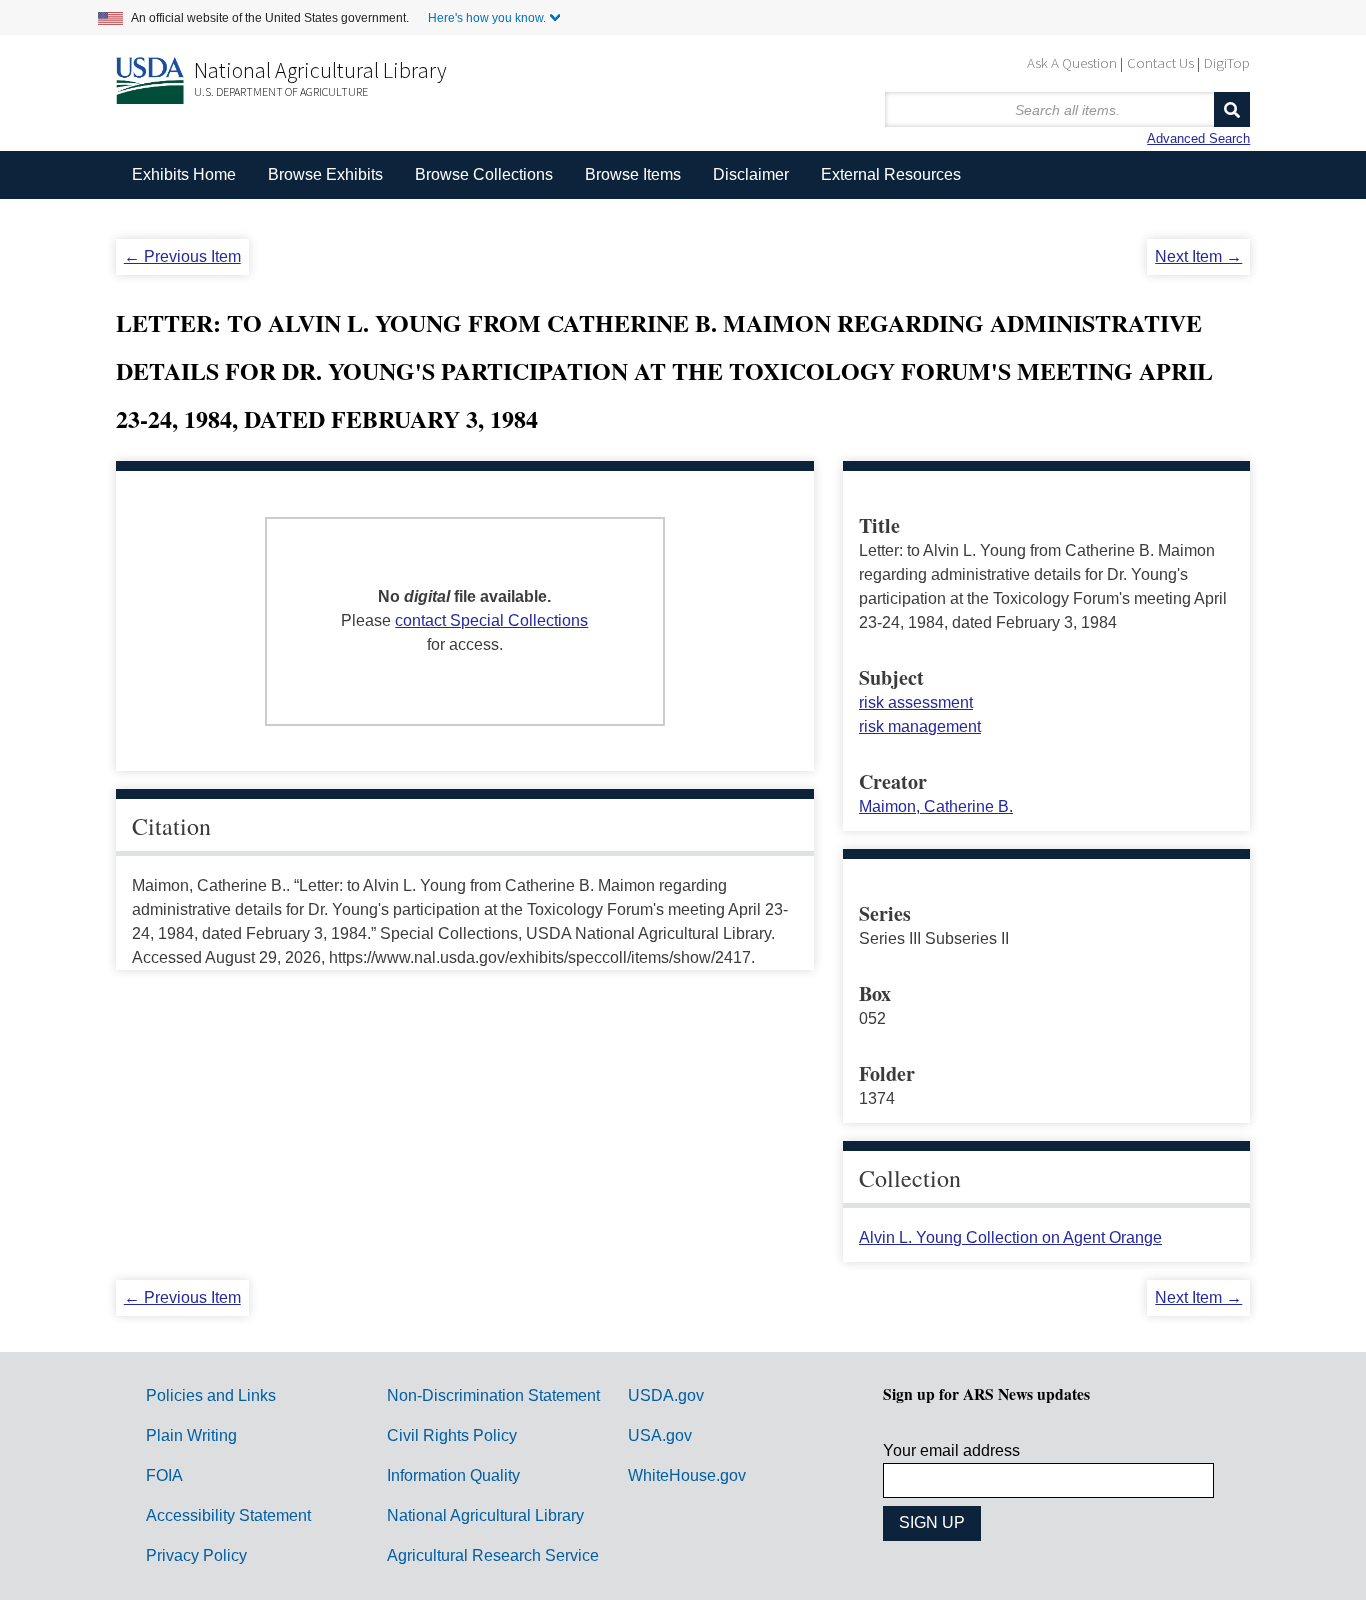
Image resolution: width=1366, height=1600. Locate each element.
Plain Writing (191, 1435)
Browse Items (633, 174)
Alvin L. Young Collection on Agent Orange (1010, 1237)
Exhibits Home (184, 174)
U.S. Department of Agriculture (281, 91)
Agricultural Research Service (493, 1555)
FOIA (164, 1475)
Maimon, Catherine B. (936, 806)
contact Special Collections (491, 620)
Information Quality (453, 1475)
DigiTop (1227, 62)
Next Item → (1198, 256)
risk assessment (916, 702)
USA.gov (660, 1435)
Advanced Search (1198, 138)
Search (1232, 109)
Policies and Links (211, 1395)
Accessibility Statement (228, 1515)
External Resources (891, 174)
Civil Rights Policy (452, 1435)
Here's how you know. (487, 18)
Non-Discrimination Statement (493, 1395)
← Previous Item (182, 256)
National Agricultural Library (320, 70)
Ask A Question (1072, 62)
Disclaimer (751, 174)
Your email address (951, 1450)
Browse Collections (484, 174)
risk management (920, 726)
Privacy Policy (196, 1555)
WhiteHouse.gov (687, 1475)
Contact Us (1160, 62)
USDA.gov (666, 1395)
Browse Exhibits (325, 174)
